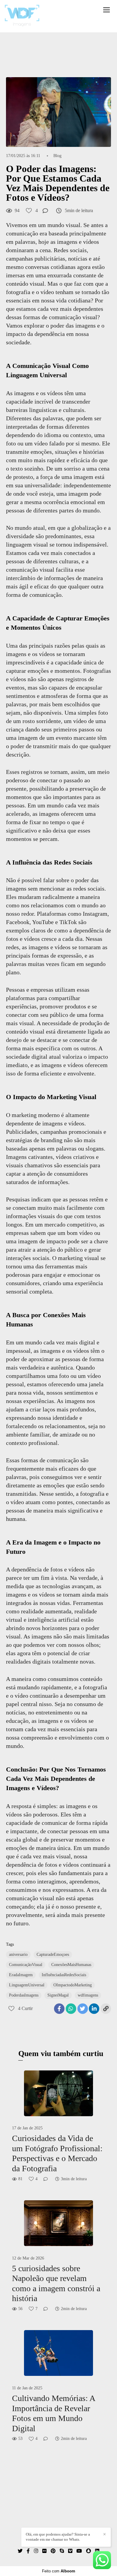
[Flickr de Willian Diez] (44, 2551)
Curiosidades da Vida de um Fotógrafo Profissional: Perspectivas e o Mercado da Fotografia (57, 2153)
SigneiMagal (58, 1995)
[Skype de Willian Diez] (62, 2551)
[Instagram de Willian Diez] (36, 2551)
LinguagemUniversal (27, 1985)
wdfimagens (88, 1995)
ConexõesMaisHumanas (71, 1965)
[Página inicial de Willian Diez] (22, 16)
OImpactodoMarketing (73, 1985)
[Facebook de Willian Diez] (28, 2551)
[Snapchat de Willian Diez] (88, 2551)
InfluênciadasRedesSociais (64, 1975)
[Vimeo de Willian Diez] (70, 2551)
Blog (57, 156)
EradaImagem (21, 1975)
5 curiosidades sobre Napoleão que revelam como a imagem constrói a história (56, 2283)
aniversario (18, 1955)
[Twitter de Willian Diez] (20, 2551)
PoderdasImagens (24, 1995)
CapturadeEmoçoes (53, 1955)
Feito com (59, 2571)
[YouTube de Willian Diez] (79, 2551)
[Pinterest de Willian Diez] (53, 2551)
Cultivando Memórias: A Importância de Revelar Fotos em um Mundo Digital (53, 2413)
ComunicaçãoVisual (26, 1965)
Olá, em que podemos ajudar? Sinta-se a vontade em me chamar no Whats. (58, 2537)
